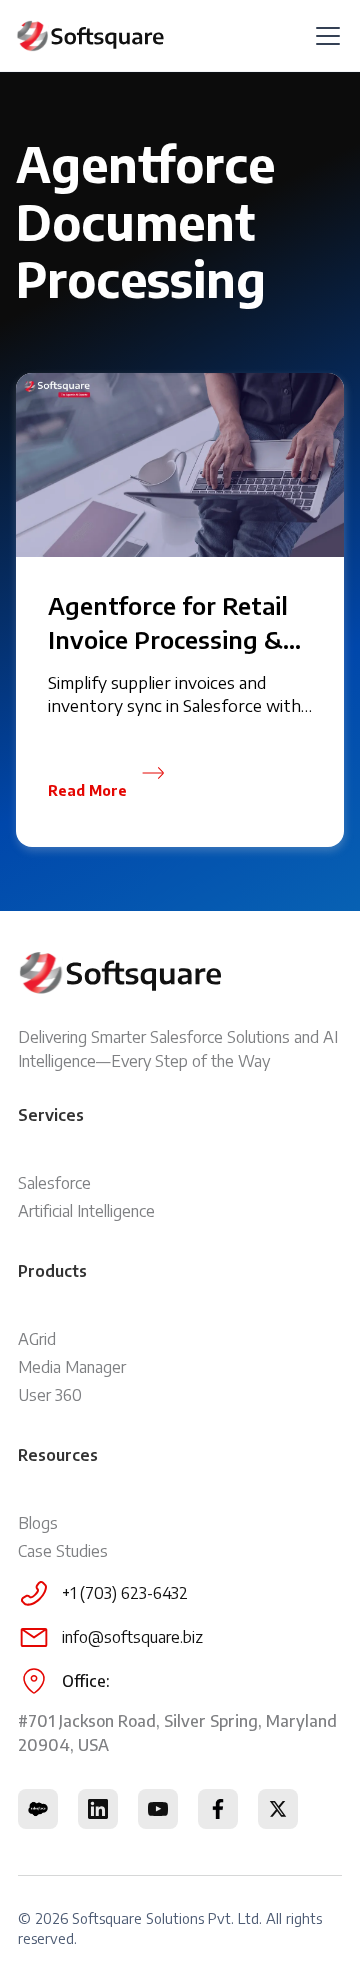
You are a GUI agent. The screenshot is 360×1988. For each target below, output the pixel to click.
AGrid (37, 1339)
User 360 (50, 1395)
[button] (324, 36)
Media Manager (72, 1367)
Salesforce (54, 1183)
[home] (90, 36)
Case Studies (63, 1551)
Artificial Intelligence (86, 1211)
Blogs (38, 1523)
